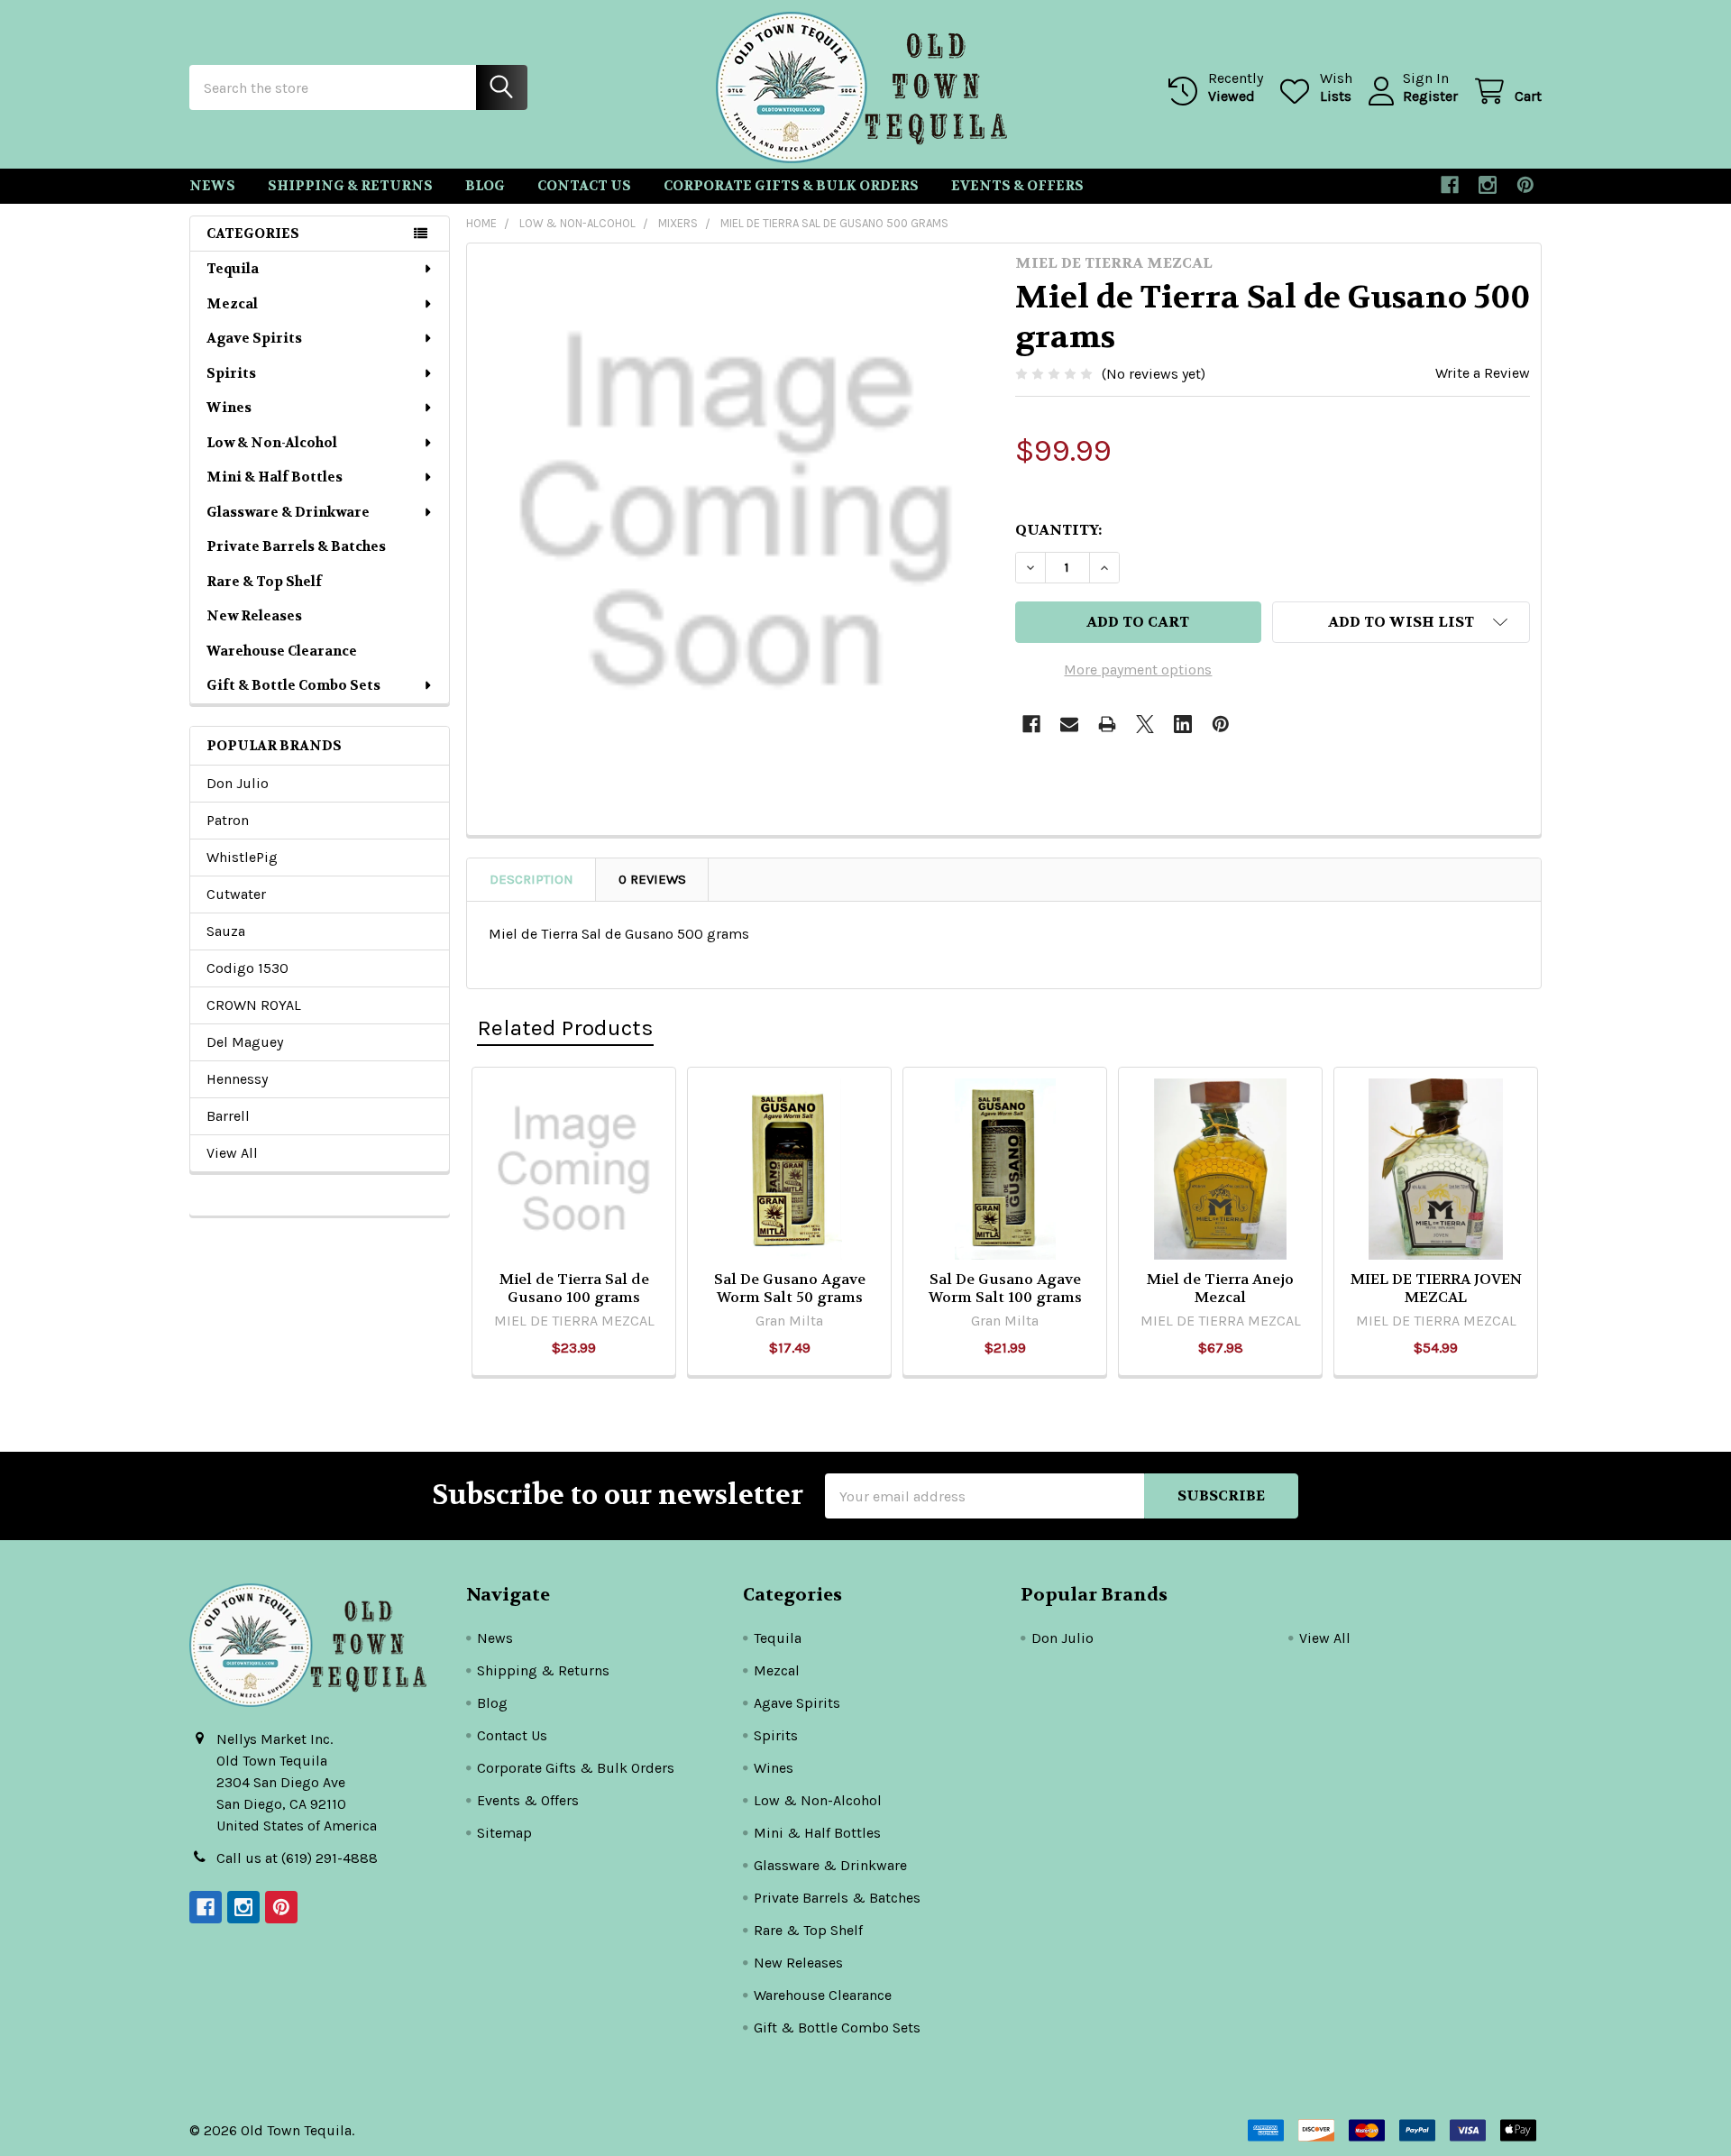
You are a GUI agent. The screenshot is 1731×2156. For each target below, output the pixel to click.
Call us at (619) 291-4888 (297, 1858)
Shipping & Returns (350, 186)
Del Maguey (245, 1042)
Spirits (231, 373)
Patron (228, 820)
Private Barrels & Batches (296, 546)
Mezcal (232, 304)
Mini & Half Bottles (275, 477)
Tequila (233, 269)
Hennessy (237, 1079)
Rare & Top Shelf (264, 582)
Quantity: (1058, 530)
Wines (229, 408)
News (212, 186)
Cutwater (236, 894)
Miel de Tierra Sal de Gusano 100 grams (574, 1288)
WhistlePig (242, 857)
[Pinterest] (1525, 185)
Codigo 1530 (247, 968)
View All (232, 1153)
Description (531, 879)
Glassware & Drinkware (288, 512)
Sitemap (504, 1833)
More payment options (1138, 670)
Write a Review (1483, 373)
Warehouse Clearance (282, 651)
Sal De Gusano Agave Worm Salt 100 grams (1005, 1288)
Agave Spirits (254, 338)
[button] (1401, 622)
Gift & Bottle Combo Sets (293, 685)
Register (1430, 96)
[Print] (1107, 724)
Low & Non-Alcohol (272, 443)
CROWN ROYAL (254, 1005)
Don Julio (238, 783)
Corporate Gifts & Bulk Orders (791, 186)
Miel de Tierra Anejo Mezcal (1220, 1288)
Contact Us (584, 186)
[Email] (1069, 724)
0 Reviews (652, 879)
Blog (485, 186)
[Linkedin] (1183, 724)
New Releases (254, 616)
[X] (1145, 724)
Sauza (226, 931)
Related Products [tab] (565, 1028)
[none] (736, 512)
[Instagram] (1488, 185)
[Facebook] (1450, 185)
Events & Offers (1017, 186)
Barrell (228, 1116)
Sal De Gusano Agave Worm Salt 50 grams (790, 1288)
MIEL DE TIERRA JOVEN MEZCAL (1436, 1288)
